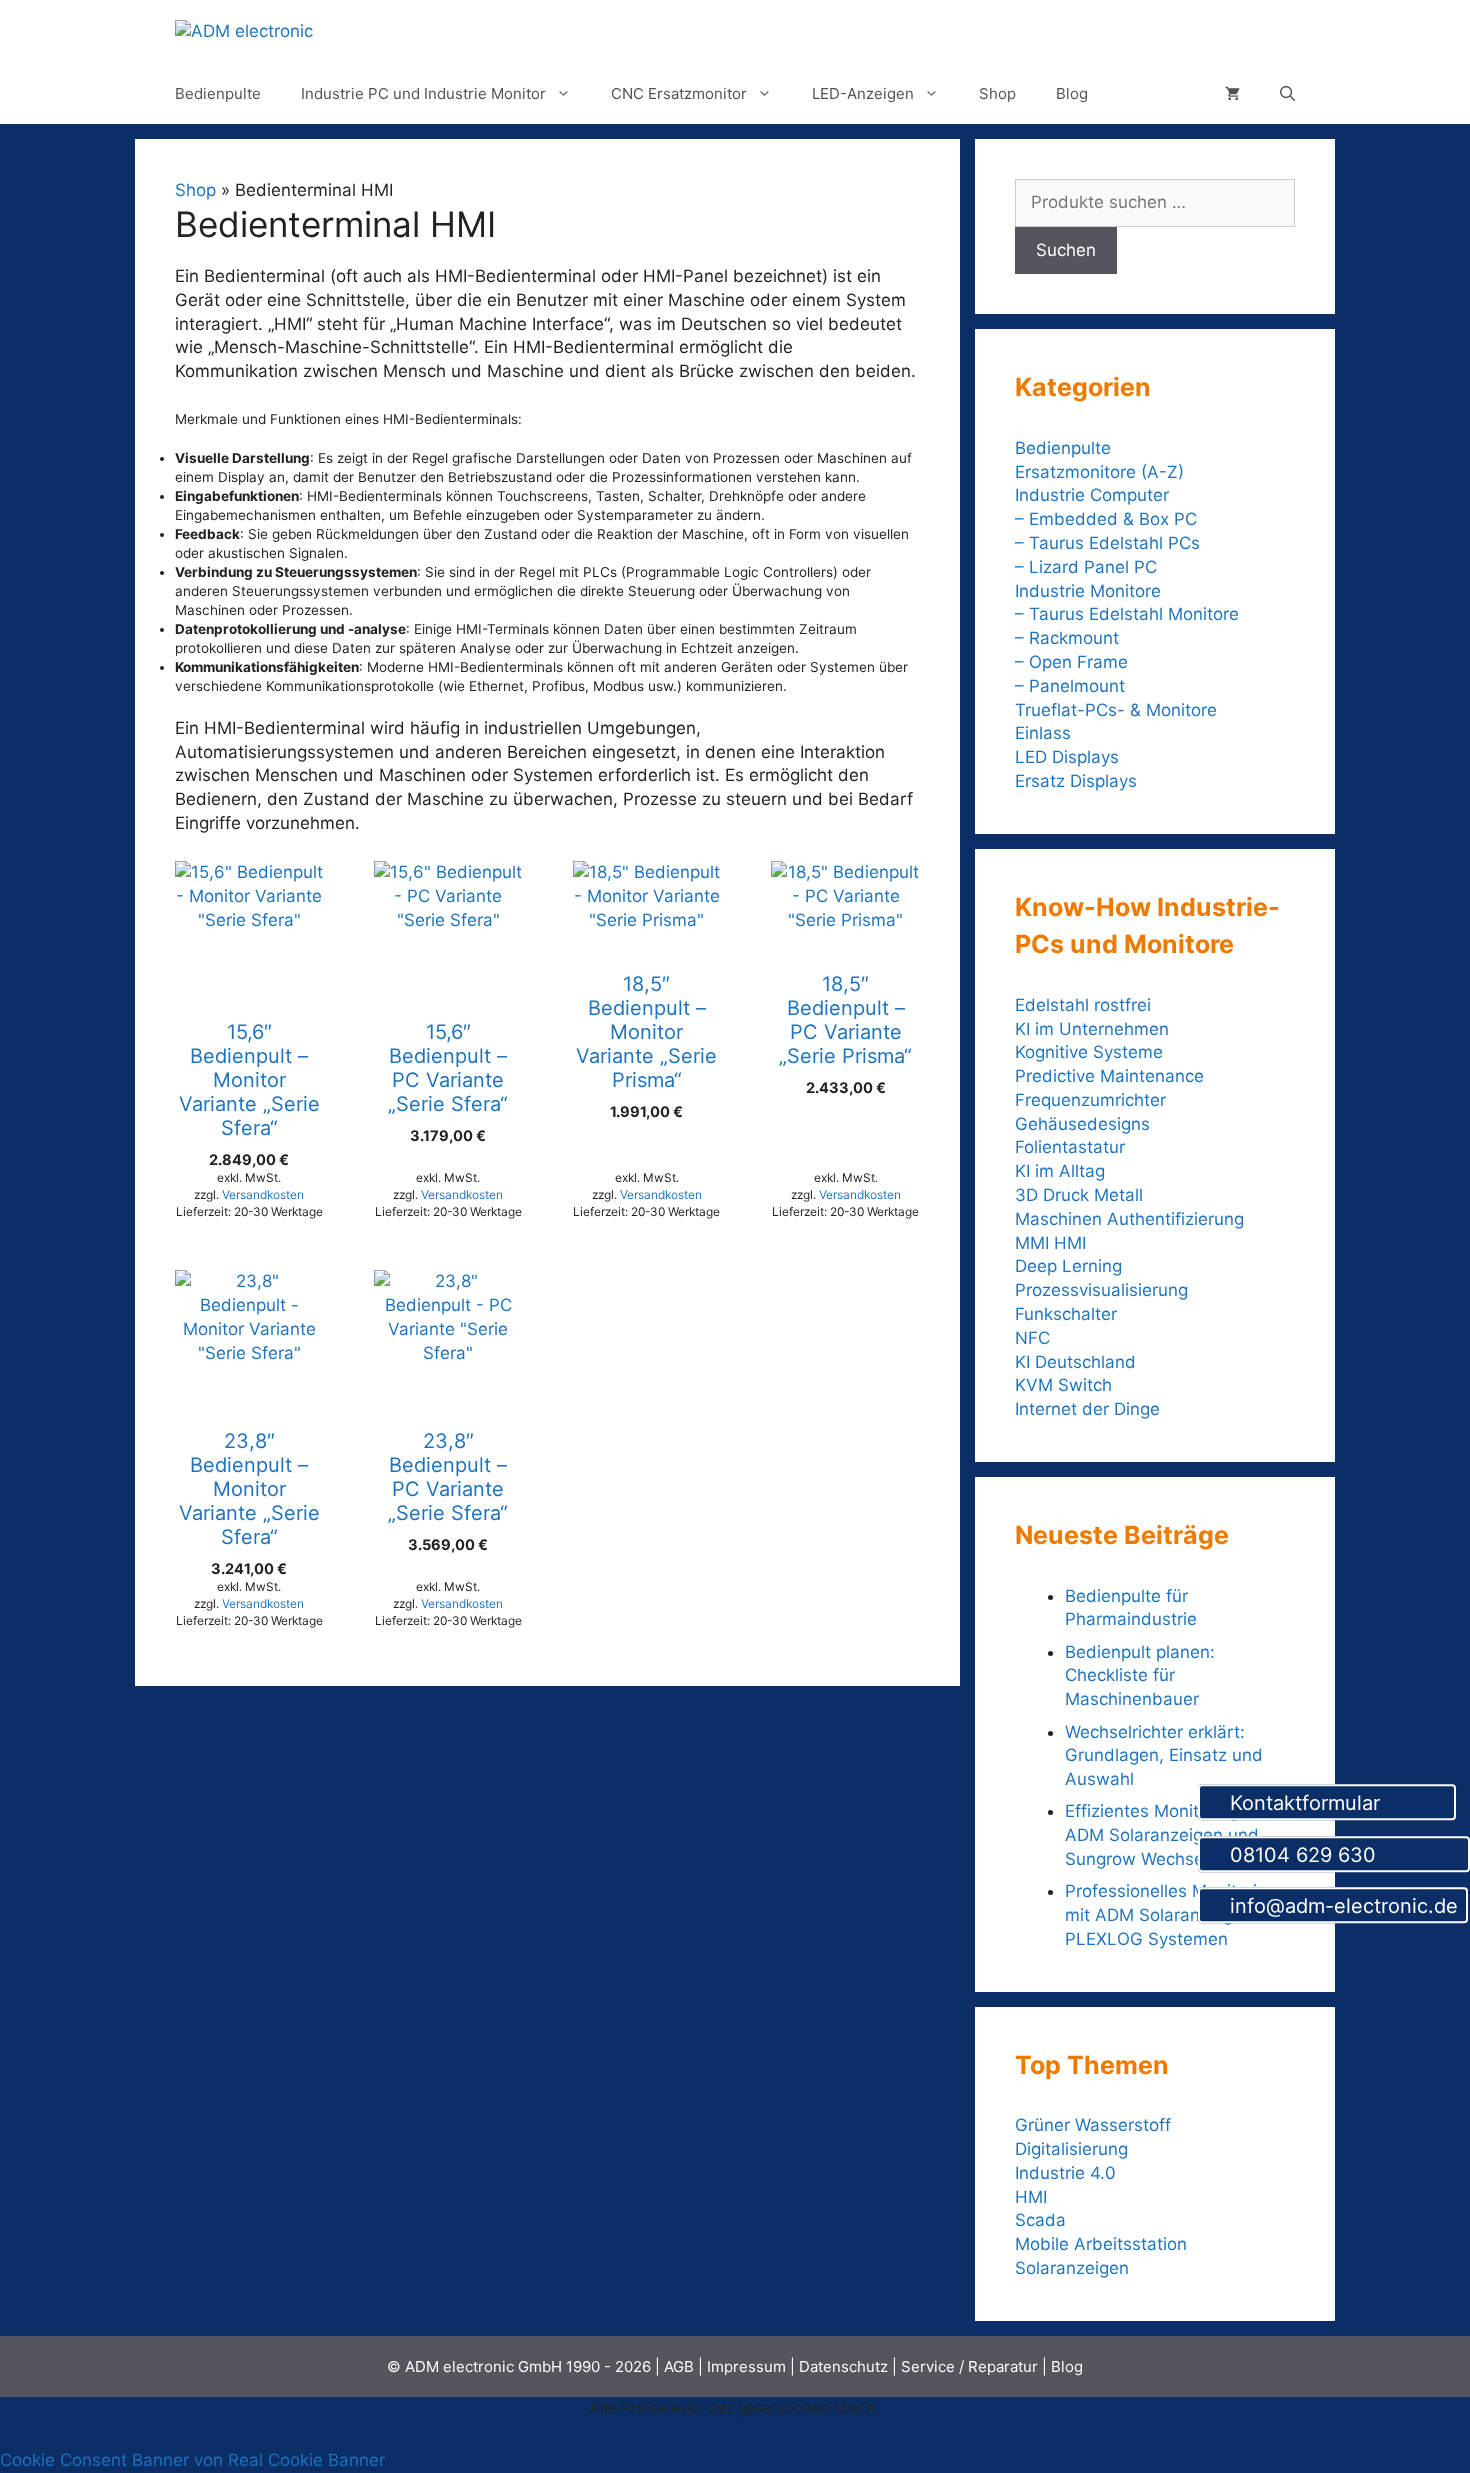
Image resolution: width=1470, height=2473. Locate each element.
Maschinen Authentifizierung (1129, 1219)
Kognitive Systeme (1089, 1052)
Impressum (746, 2366)
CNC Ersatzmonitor (679, 93)
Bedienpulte (218, 93)
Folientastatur (1070, 1147)
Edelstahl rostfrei (1083, 1005)
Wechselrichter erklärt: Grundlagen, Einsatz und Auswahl (1164, 1756)
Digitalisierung (1071, 2149)
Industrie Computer (1092, 495)
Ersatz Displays (1078, 781)
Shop (997, 93)
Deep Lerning (1068, 1266)
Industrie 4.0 (1065, 2173)
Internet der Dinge (1087, 1409)
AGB (679, 2366)
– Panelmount (1070, 686)
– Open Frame (1071, 662)
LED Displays (1067, 757)
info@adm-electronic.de (1341, 1907)
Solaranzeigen (1072, 2268)
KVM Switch (1063, 1385)
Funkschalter (1066, 1314)
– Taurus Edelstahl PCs (1107, 543)
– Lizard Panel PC (1086, 567)
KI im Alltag (1060, 1171)
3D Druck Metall (1079, 1195)
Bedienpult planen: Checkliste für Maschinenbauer (1140, 1676)
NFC (1032, 1338)
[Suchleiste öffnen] (1287, 94)
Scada (1040, 2220)
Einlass (1043, 733)
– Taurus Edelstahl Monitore (1127, 614)
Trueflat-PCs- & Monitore (1116, 710)
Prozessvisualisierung (1101, 1290)
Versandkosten (263, 1194)
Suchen (1066, 250)
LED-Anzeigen (863, 93)
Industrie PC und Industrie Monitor (423, 93)
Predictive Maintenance (1109, 1076)
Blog (1072, 93)
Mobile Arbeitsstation (1101, 2244)
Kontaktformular (1335, 1803)
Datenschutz (843, 2366)
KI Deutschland (1075, 1362)
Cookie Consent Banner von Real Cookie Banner (192, 2460)
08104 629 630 (1342, 1855)
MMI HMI (1050, 1243)
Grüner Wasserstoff (1093, 2125)
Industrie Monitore (1088, 591)
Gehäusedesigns (1082, 1124)
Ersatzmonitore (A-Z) (1099, 472)
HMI (1031, 2197)
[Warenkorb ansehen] (1232, 94)
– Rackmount (1067, 638)
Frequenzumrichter (1090, 1100)
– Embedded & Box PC (1106, 519)
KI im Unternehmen (1092, 1029)
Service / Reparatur (969, 2366)
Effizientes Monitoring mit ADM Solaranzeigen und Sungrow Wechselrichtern (1167, 1835)
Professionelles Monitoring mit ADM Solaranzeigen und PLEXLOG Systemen (1177, 1915)
